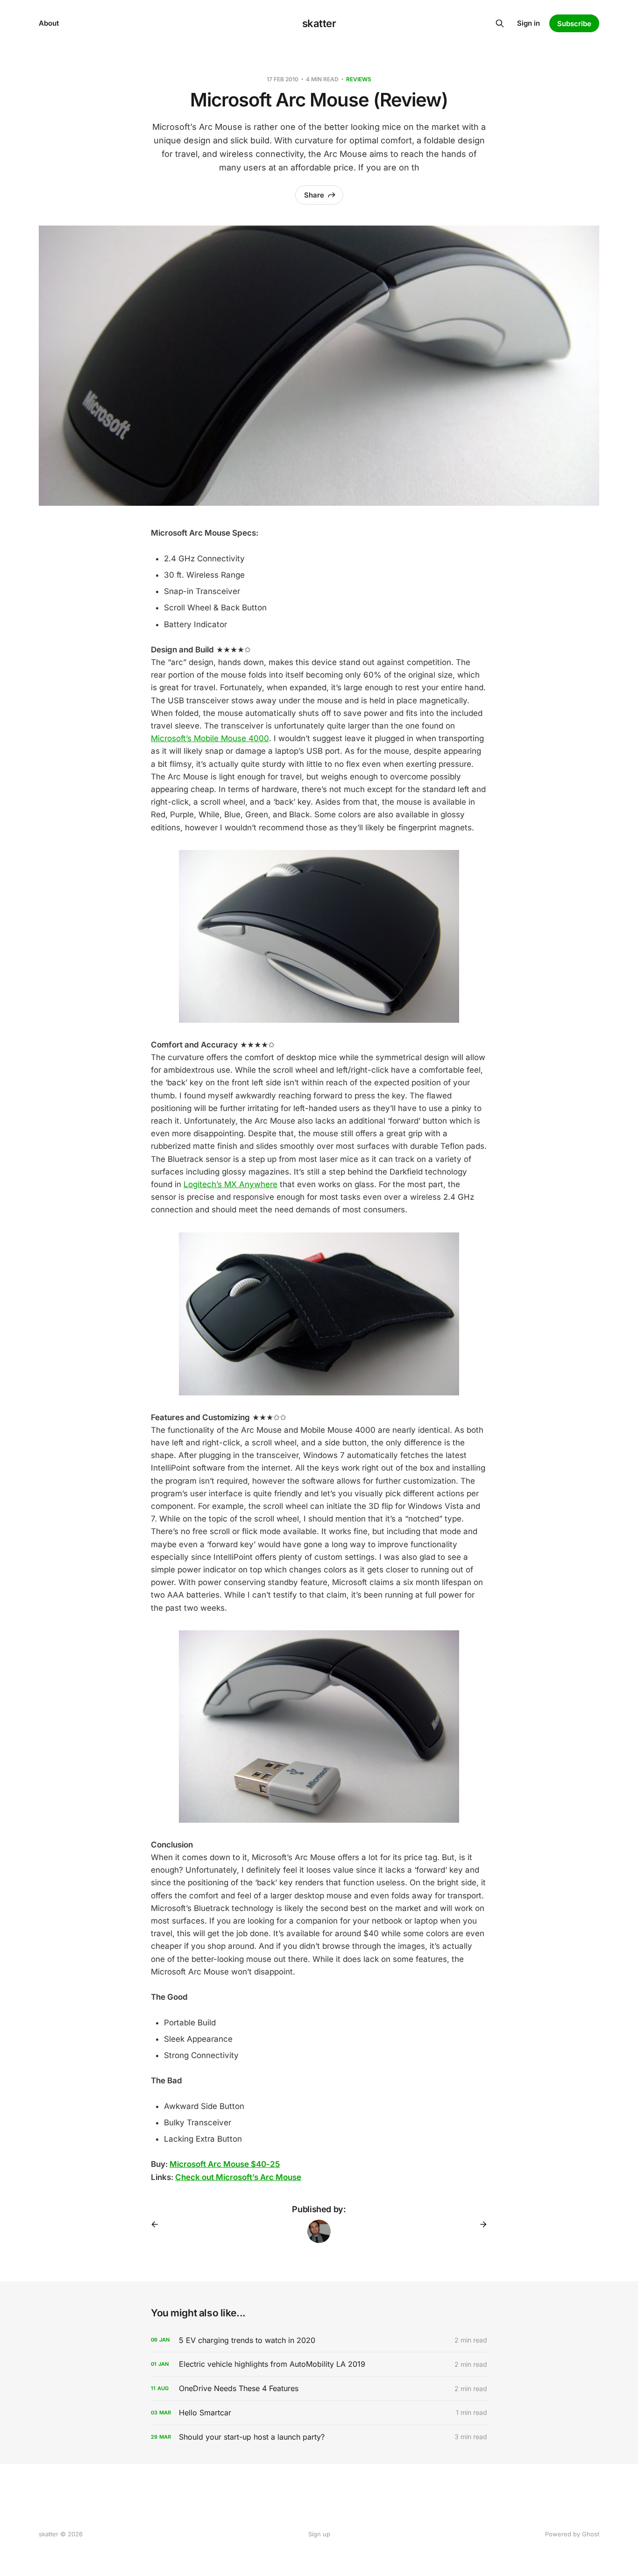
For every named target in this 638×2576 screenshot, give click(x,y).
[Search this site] (500, 23)
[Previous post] (158, 2224)
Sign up (319, 2534)
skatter (319, 23)
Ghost (591, 2534)
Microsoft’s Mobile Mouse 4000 (210, 738)
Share (314, 195)
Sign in (528, 23)
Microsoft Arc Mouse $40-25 (225, 2164)
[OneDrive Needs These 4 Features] (319, 2388)
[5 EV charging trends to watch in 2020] (319, 2340)
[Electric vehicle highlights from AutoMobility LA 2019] (319, 2364)
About (49, 23)
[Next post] (480, 2224)
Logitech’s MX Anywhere (230, 1184)
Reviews (359, 79)
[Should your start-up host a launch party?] (319, 2437)
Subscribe (574, 24)
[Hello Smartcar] (319, 2413)
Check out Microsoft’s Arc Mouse (238, 2177)
